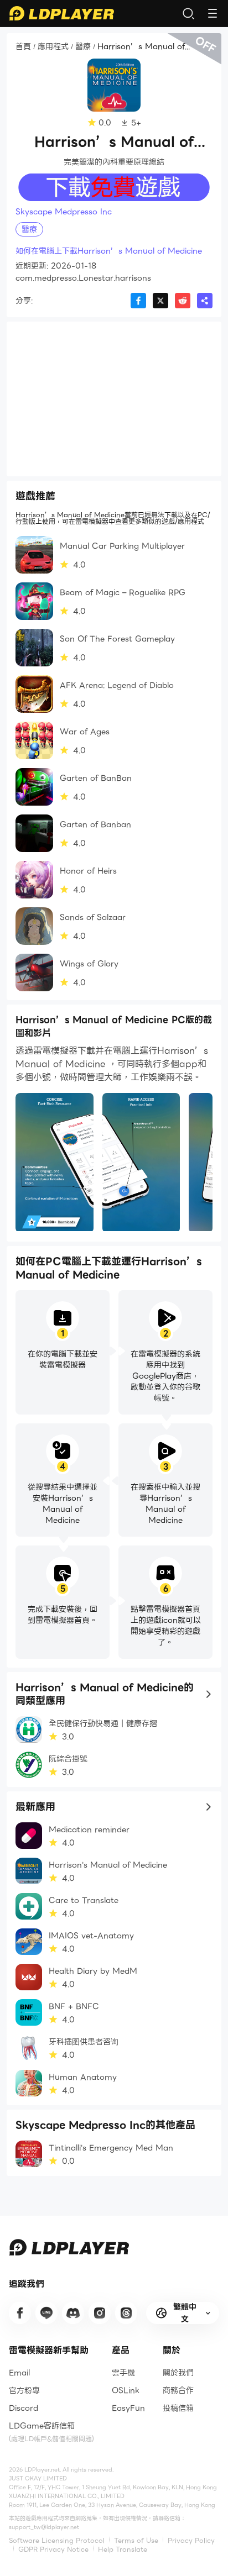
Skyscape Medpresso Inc (64, 212)
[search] (188, 13)
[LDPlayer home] (61, 13)
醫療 (83, 47)
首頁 (23, 47)
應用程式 (53, 47)
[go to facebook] (20, 2313)
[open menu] (213, 13)
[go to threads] (126, 2313)
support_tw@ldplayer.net (44, 2527)
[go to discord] (73, 2313)
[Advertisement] (114, 399)
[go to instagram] (100, 2313)
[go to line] (46, 2313)
